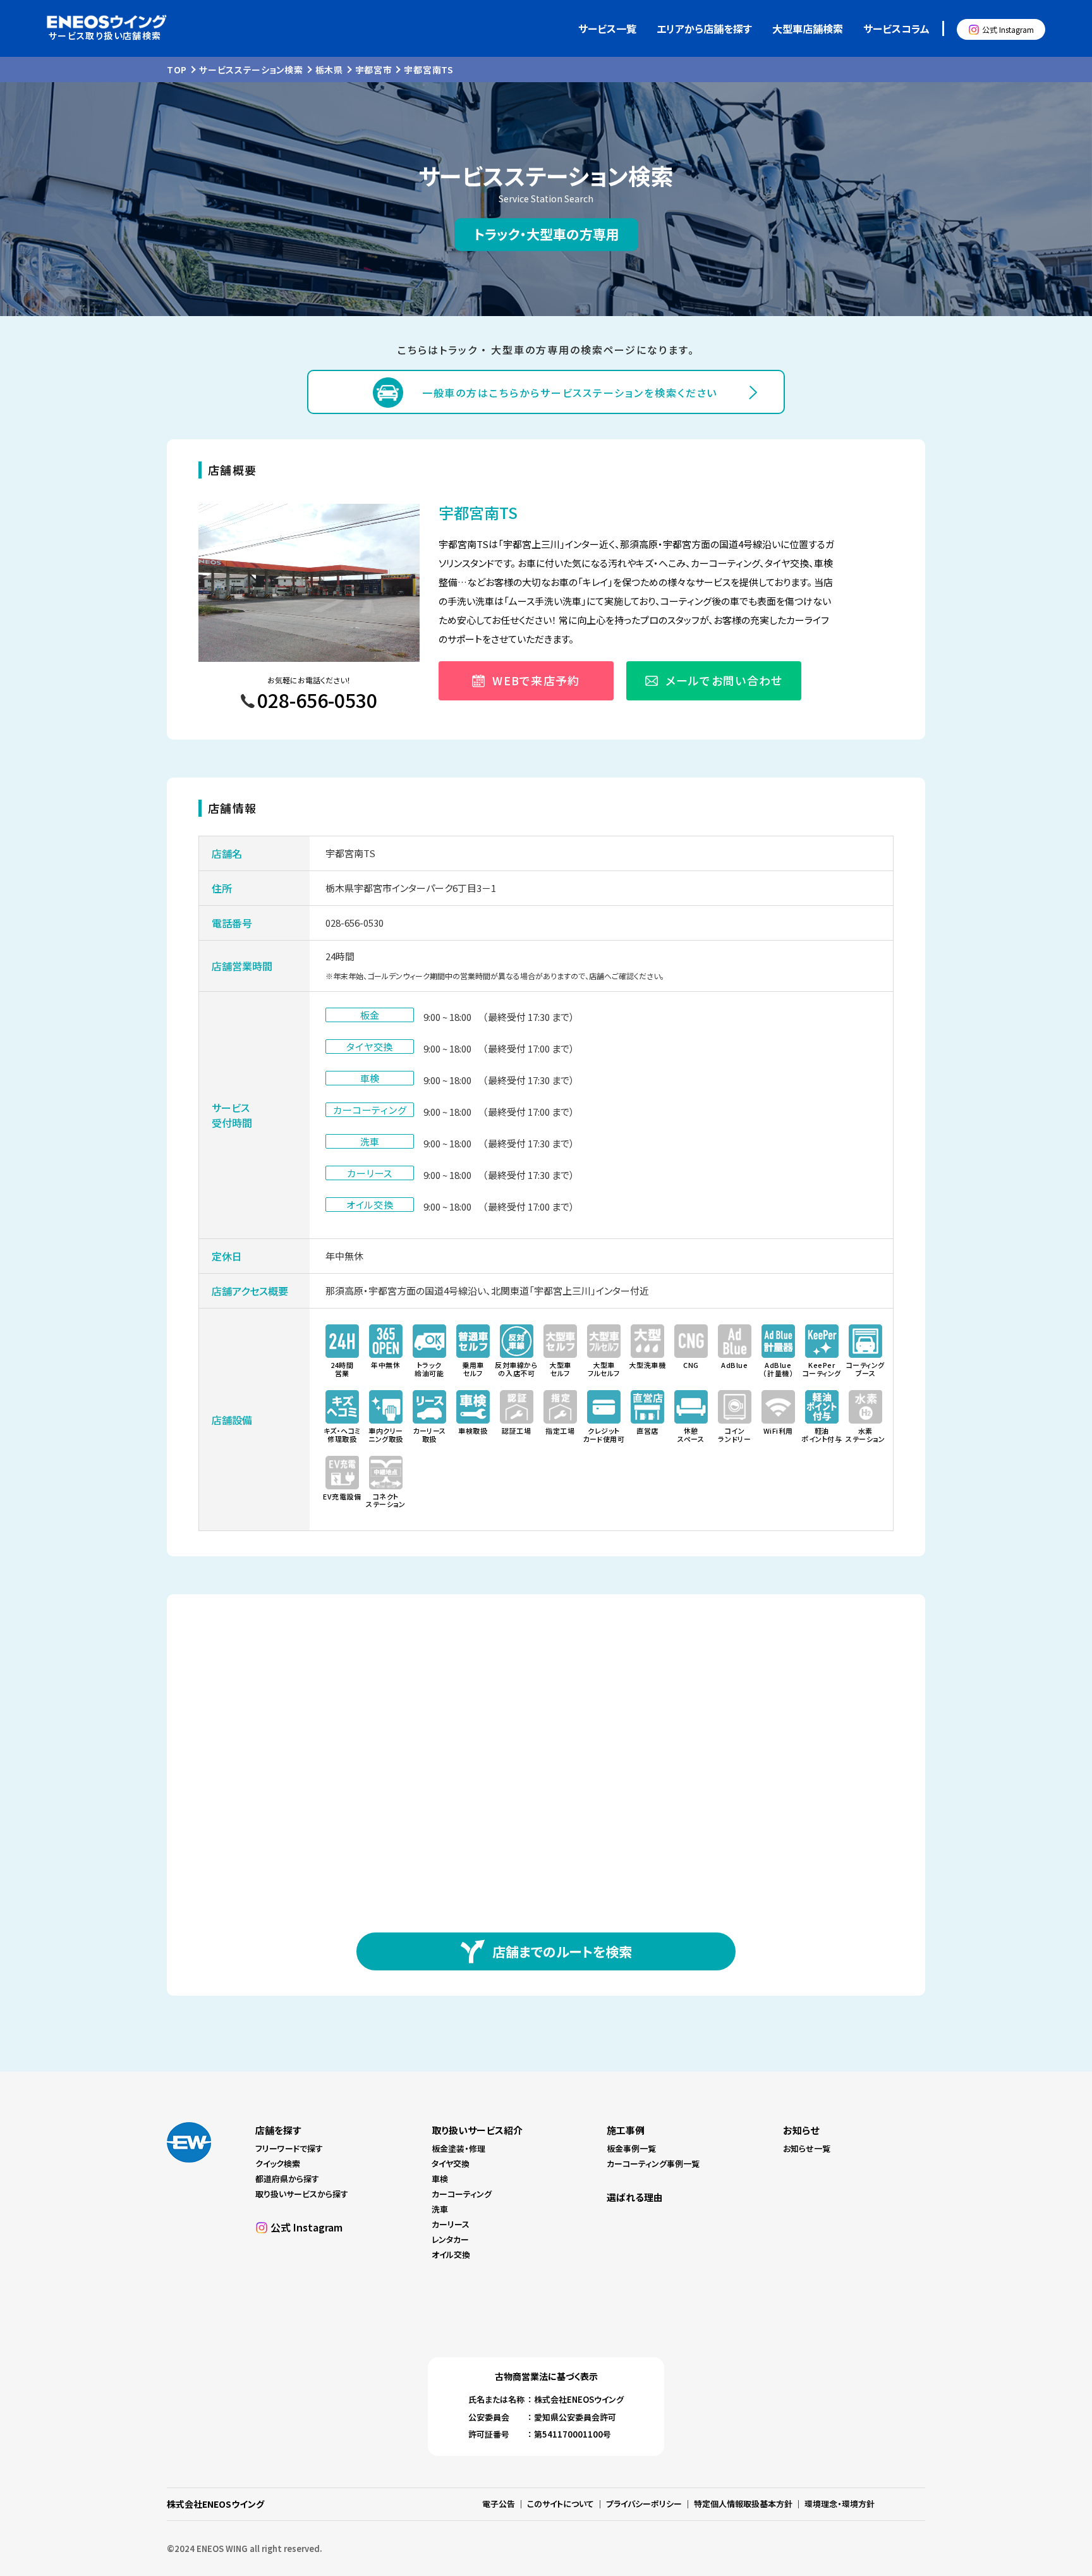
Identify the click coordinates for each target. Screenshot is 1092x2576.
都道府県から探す (287, 2179)
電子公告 (499, 2504)
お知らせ (801, 2130)
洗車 (440, 2209)
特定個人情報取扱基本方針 (743, 2504)
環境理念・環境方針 (840, 2504)
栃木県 (329, 70)
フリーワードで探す (289, 2148)
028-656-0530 (355, 923)
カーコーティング (462, 2194)
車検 (440, 2179)
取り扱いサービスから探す (302, 2194)
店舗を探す (278, 2130)
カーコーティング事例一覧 (653, 2164)
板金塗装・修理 (458, 2148)
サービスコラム (896, 28)
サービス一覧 (607, 28)
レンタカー (450, 2239)
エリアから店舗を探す (704, 28)
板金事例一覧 (631, 2148)
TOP (177, 70)
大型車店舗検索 (808, 28)
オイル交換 (451, 2255)
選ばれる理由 (635, 2197)
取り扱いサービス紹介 (477, 2130)
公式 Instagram (1008, 29)
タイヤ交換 (451, 2164)
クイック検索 (278, 2164)
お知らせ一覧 (807, 2148)
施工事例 (626, 2130)
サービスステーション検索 (251, 70)
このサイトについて (561, 2504)
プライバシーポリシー (644, 2504)
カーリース (451, 2224)
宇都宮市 (374, 70)
